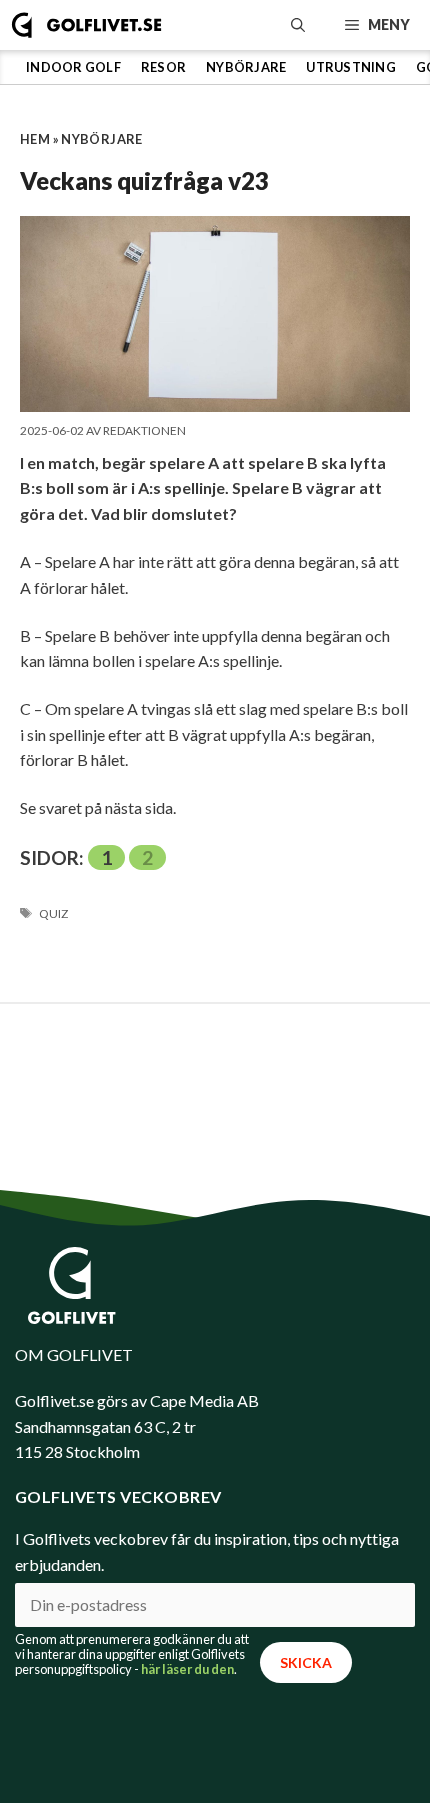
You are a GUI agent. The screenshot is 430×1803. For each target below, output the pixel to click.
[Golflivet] (86, 25)
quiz (53, 913)
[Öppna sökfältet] (298, 25)
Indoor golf (73, 67)
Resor (163, 67)
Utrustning (351, 67)
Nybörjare (246, 67)
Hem (35, 139)
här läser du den (187, 1669)
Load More (215, 1062)
